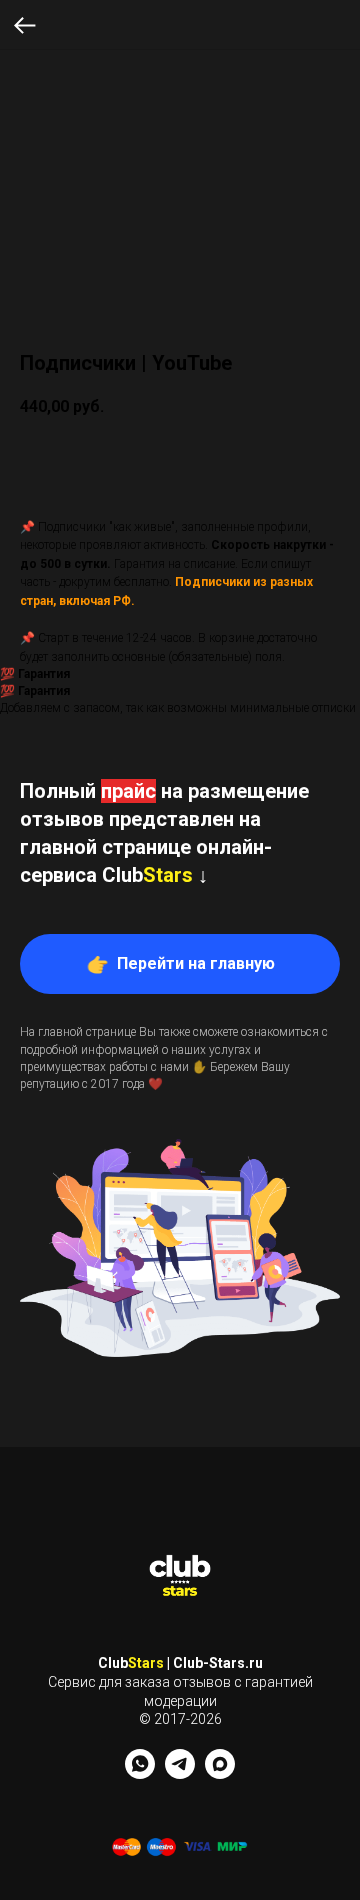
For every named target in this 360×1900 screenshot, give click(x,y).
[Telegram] (180, 1773)
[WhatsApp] (140, 1773)
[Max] (220, 1773)
